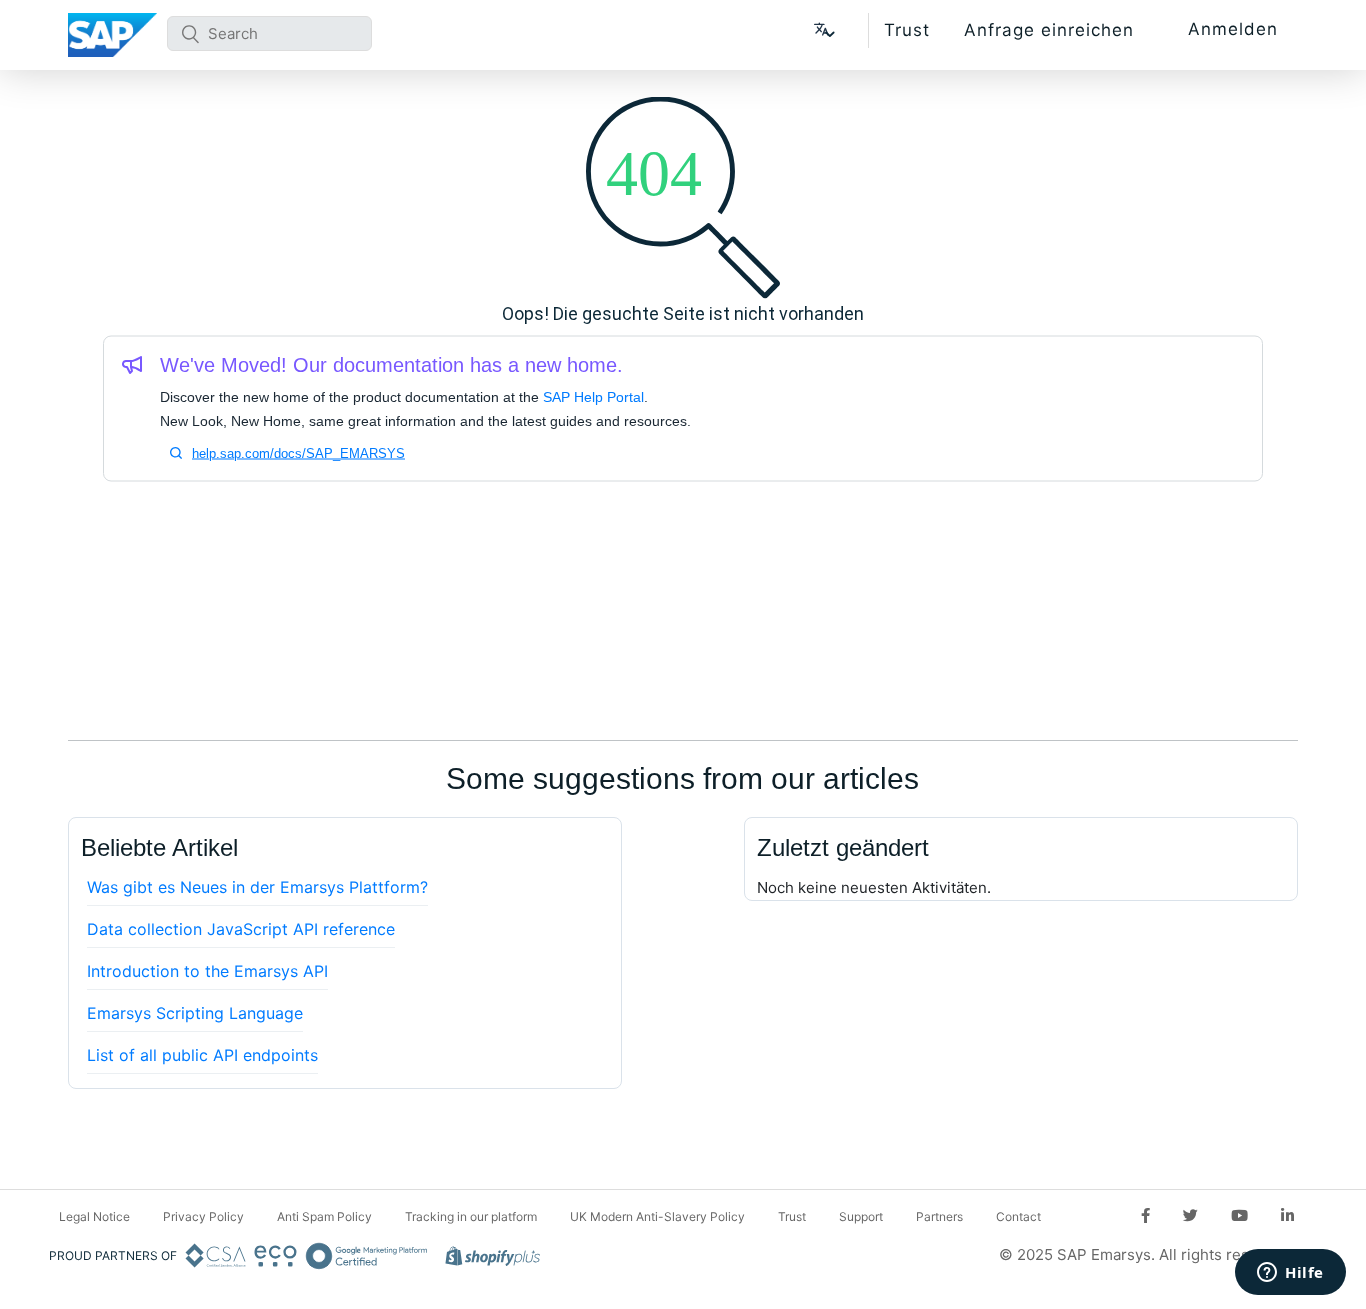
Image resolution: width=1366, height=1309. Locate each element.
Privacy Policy (203, 1216)
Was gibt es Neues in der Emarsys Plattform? (257, 887)
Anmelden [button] (1233, 29)
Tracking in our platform (471, 1216)
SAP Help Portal (593, 397)
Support (861, 1216)
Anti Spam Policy (324, 1216)
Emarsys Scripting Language (195, 1013)
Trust (907, 30)
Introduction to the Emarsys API (207, 971)
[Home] (112, 35)
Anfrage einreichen (1049, 30)
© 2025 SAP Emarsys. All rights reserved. (1146, 1254)
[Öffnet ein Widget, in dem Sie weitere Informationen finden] (1290, 1274)
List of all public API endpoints (202, 1055)
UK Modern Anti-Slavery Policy (657, 1216)
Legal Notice (94, 1216)
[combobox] (269, 33)
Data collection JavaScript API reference (241, 929)
